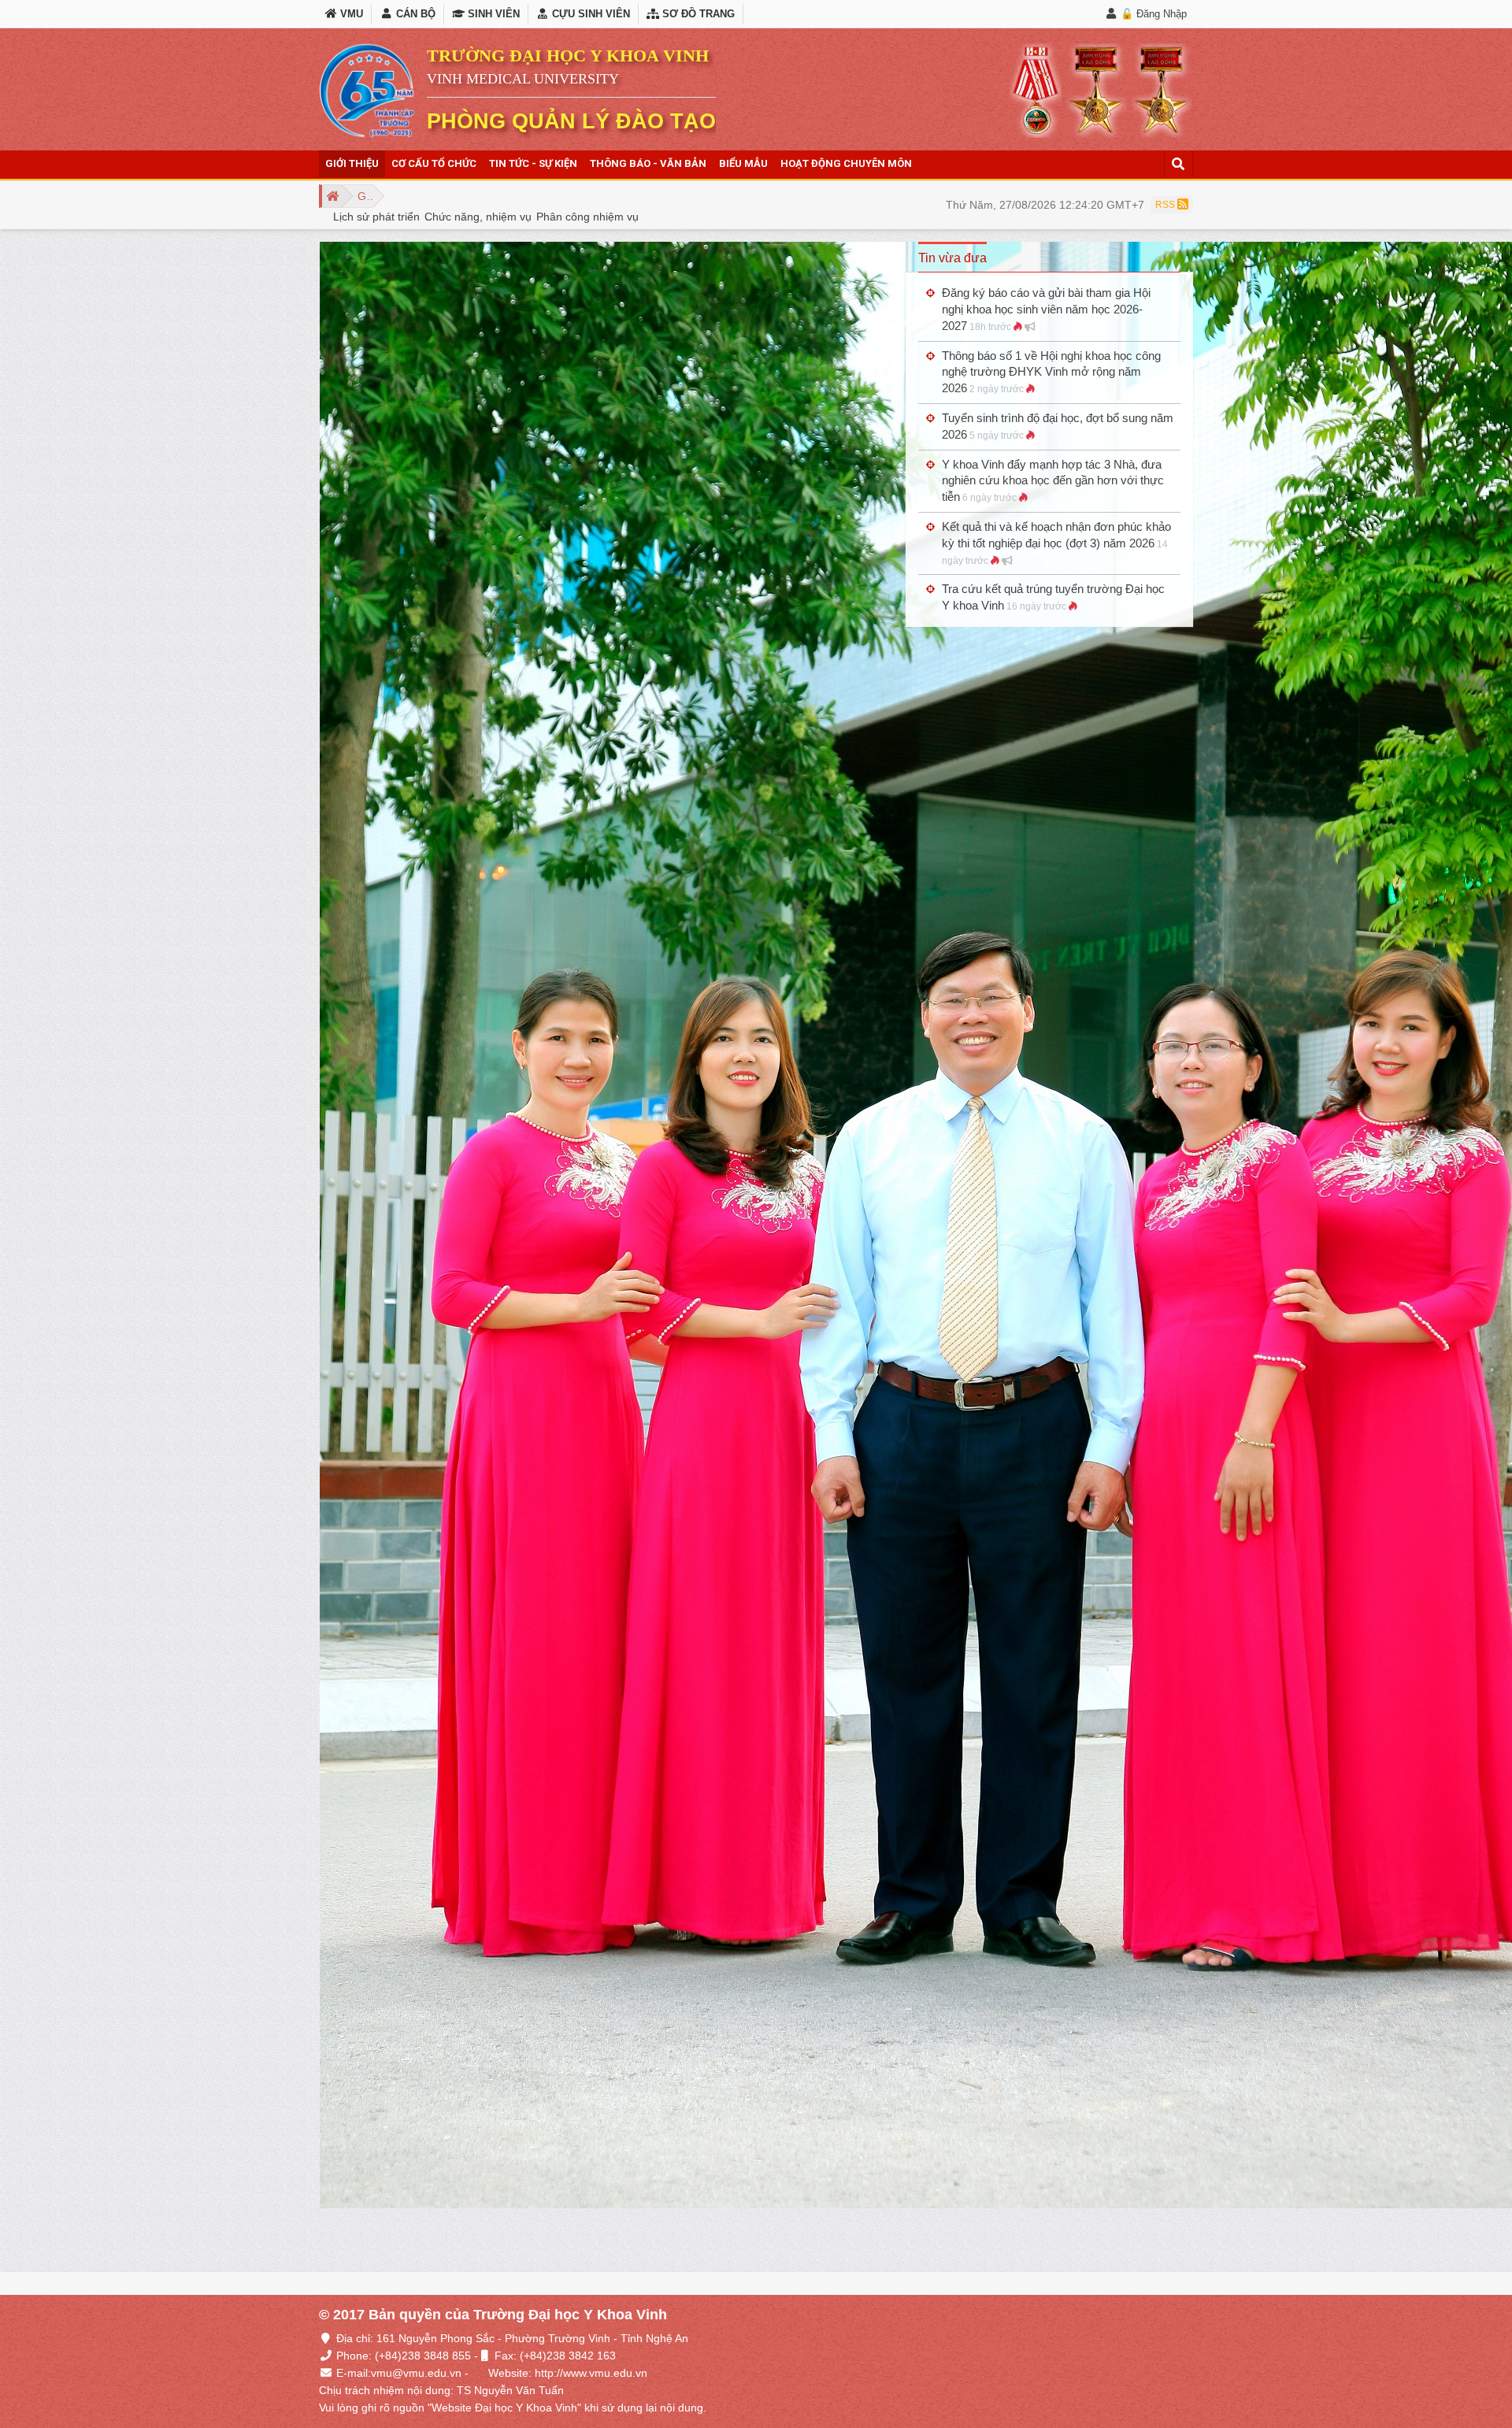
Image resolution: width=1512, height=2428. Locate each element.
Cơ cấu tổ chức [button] (434, 163)
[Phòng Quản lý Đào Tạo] (330, 196)
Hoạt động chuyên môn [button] (846, 163)
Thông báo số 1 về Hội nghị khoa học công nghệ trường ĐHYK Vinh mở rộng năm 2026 (1051, 372)
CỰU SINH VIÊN (589, 14)
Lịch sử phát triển (376, 217)
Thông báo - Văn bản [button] (648, 163)
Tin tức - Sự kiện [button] (533, 163)
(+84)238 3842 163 (568, 2356)
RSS (1166, 205)
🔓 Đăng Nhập (1154, 14)
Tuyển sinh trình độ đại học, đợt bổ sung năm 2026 (1058, 426)
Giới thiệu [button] (352, 163)
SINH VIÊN (492, 14)
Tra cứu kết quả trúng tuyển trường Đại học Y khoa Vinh (1053, 597)
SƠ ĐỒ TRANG (697, 14)
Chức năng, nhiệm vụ (478, 217)
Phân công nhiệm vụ (587, 217)
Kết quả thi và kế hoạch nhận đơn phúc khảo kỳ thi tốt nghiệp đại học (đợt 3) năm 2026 (1056, 543)
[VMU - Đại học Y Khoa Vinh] (367, 91)
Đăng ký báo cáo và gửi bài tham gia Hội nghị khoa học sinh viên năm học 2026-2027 (1046, 309)
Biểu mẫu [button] (743, 163)
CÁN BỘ (414, 14)
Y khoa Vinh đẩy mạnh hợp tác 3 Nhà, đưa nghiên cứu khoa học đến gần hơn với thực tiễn (1053, 481)
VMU (350, 14)
